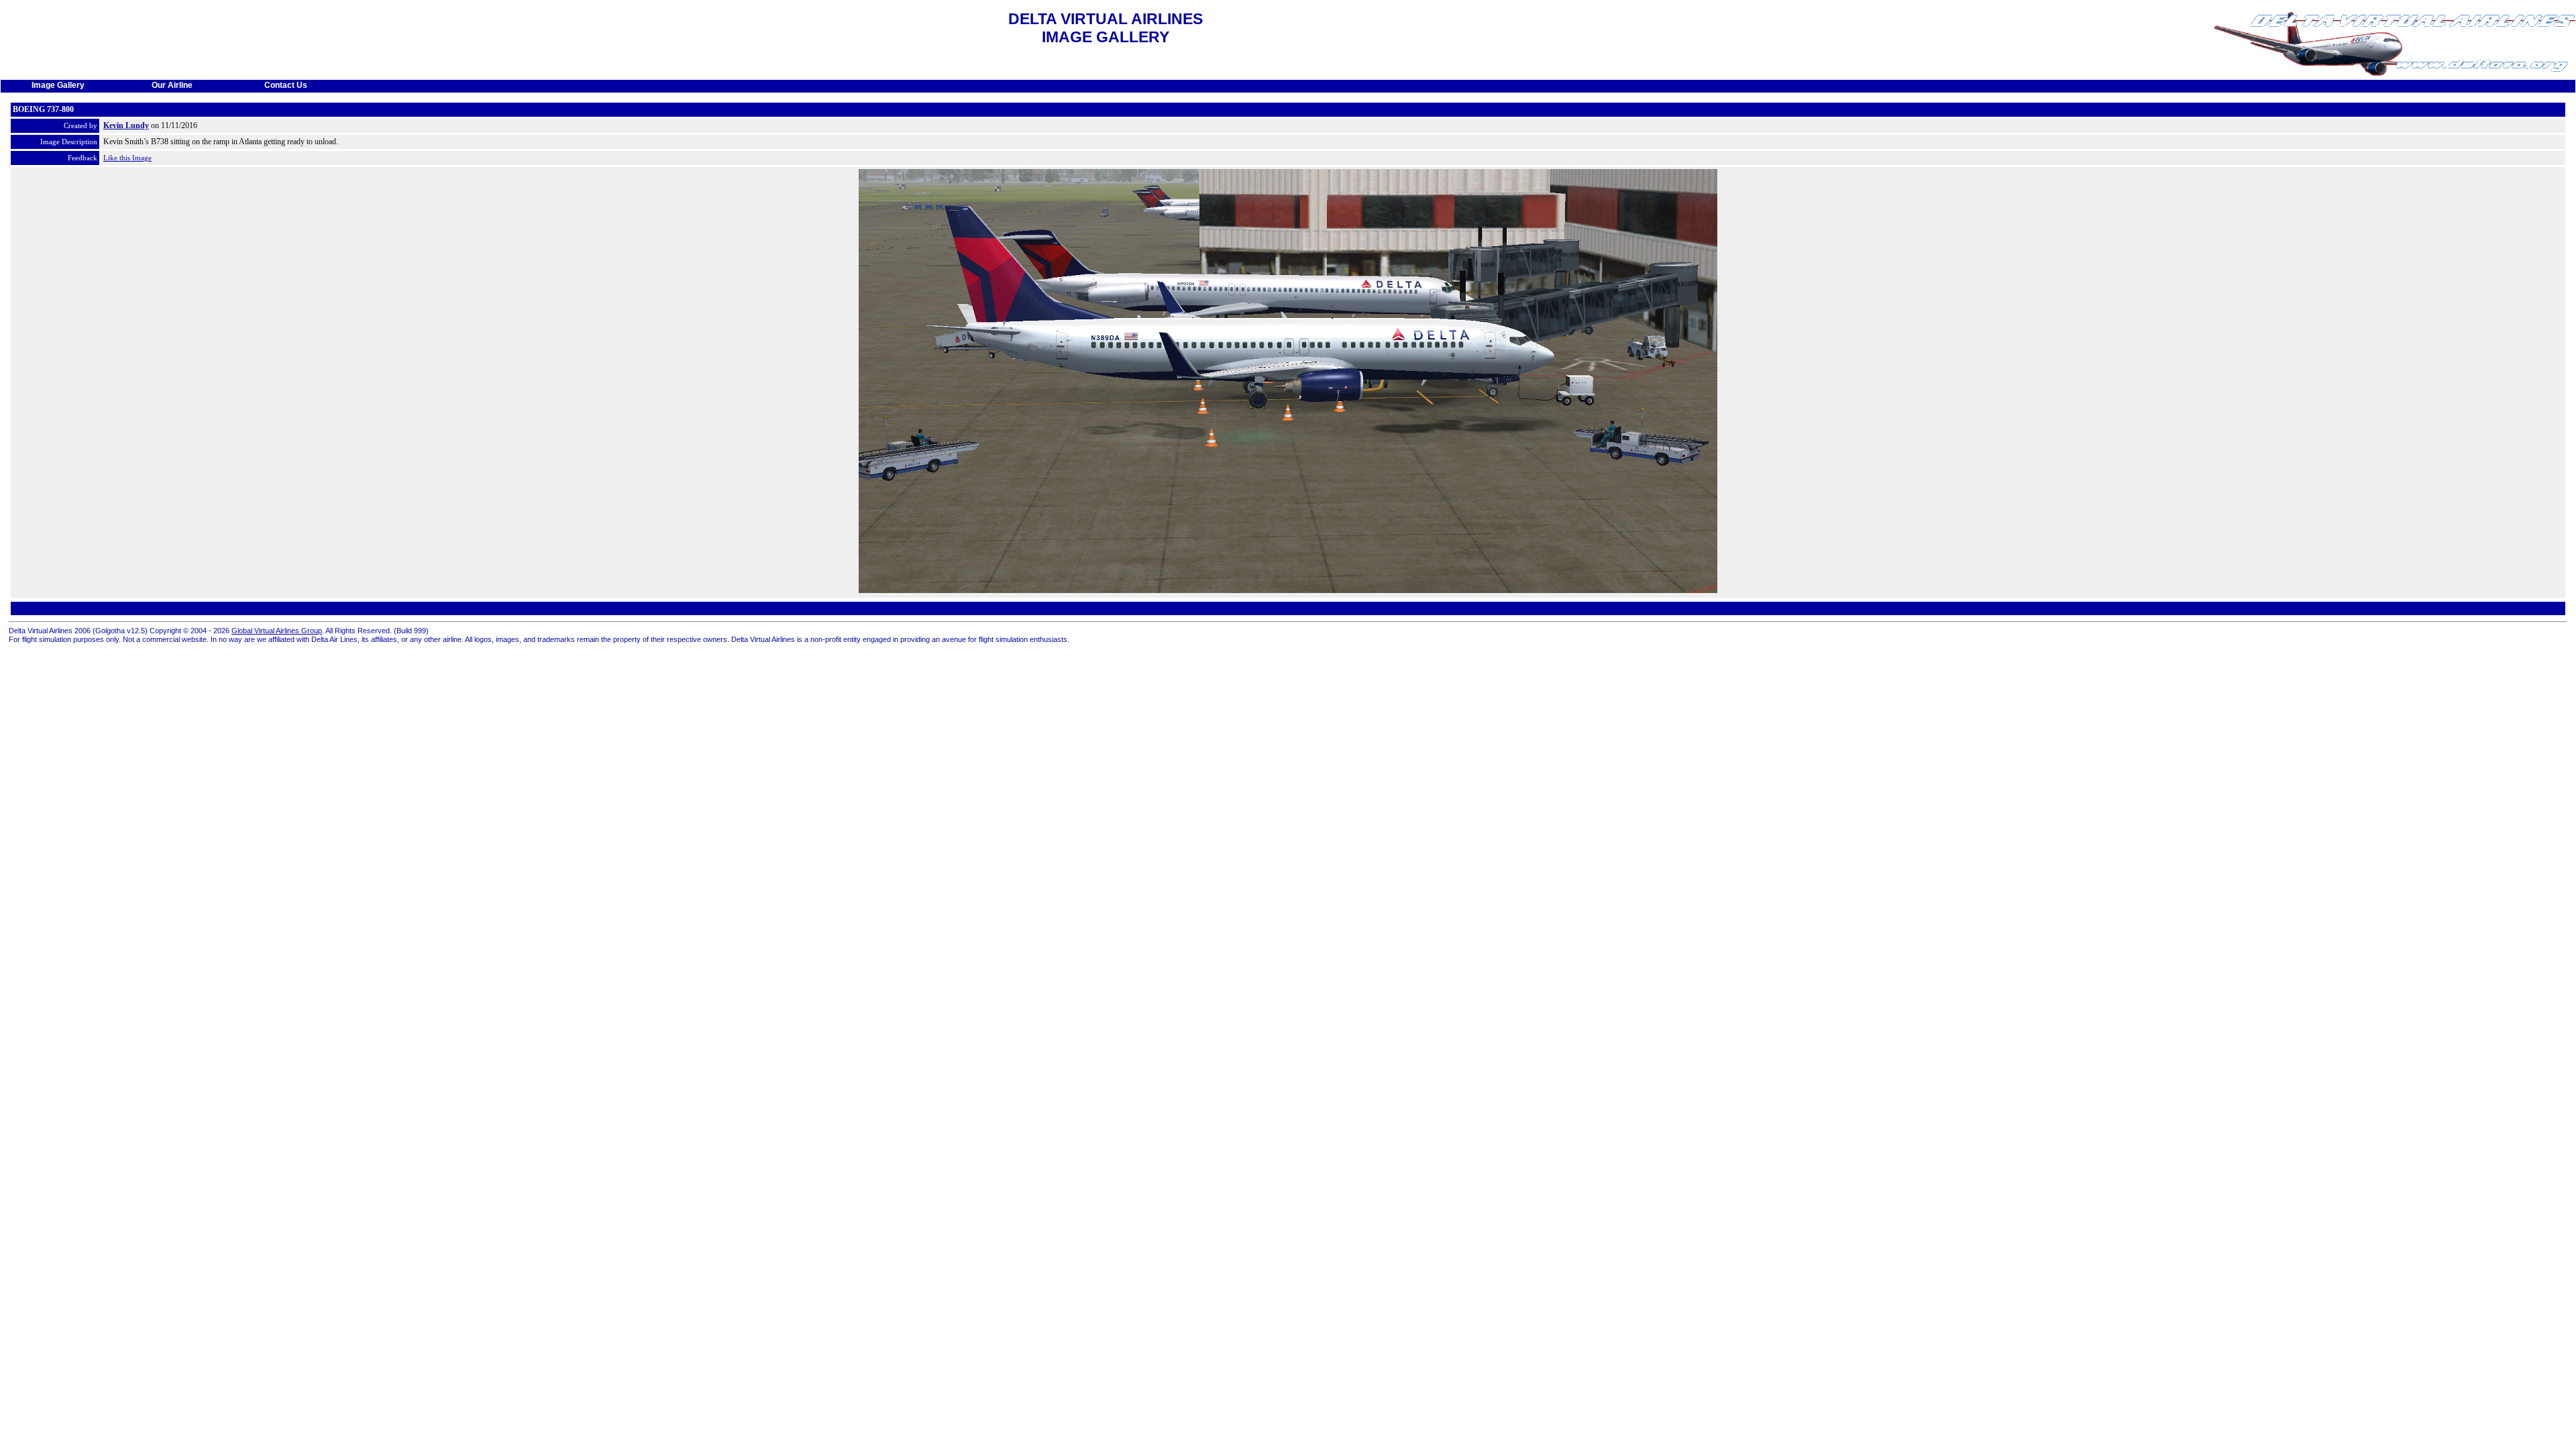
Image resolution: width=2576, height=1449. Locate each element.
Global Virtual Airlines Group (277, 631)
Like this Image (127, 158)
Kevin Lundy (126, 125)
